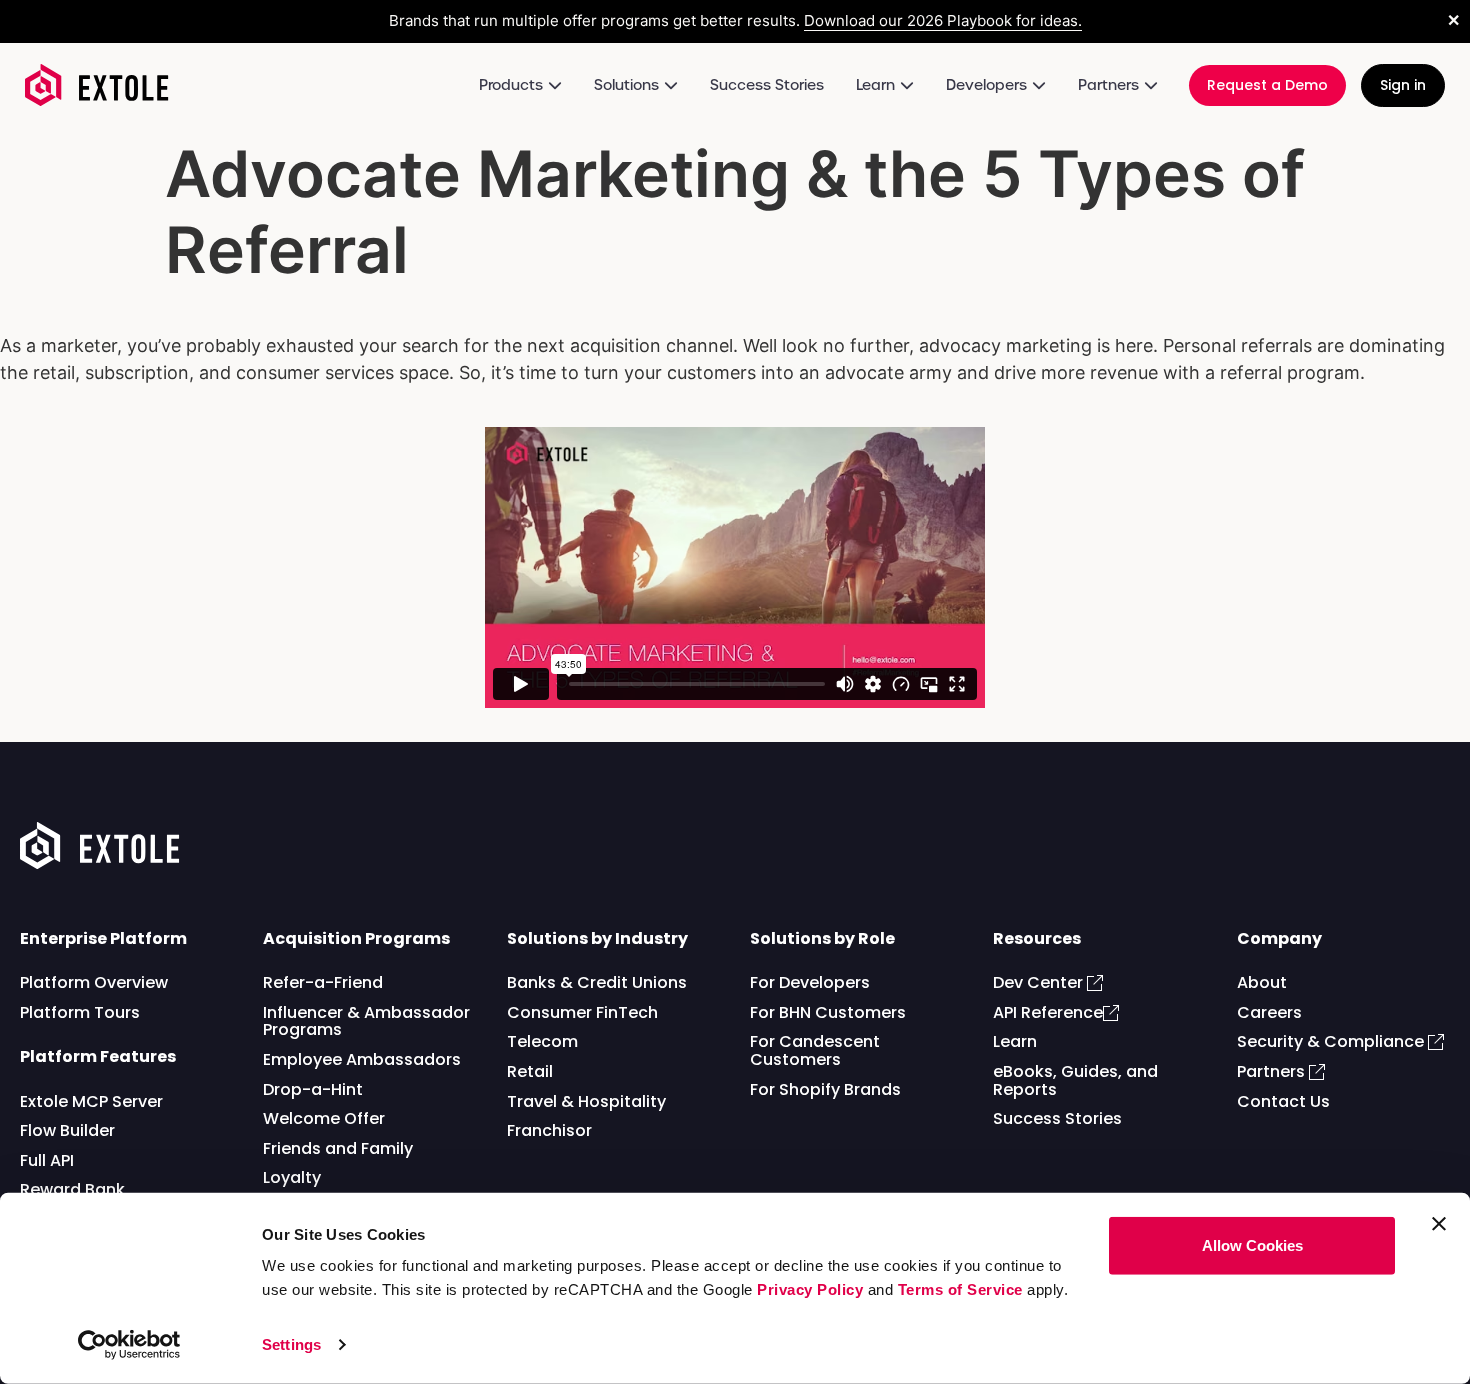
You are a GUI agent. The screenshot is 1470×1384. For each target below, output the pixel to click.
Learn (1015, 1041)
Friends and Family (338, 1148)
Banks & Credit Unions (597, 982)
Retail (530, 1071)
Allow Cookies (1252, 1245)
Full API (47, 1160)
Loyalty (292, 1177)
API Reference (1048, 1012)
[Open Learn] (907, 85)
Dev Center (1040, 982)
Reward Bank (72, 1189)
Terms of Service (960, 1289)
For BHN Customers (828, 1012)
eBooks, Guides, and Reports (1075, 1080)
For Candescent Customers (815, 1050)
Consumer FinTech (582, 1012)
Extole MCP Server (91, 1101)
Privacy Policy (810, 1289)
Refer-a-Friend (323, 982)
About (1262, 982)
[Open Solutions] (671, 85)
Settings (291, 1344)
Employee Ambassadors (362, 1059)
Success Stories (1057, 1118)
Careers (1269, 1012)
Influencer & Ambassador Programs (366, 1021)
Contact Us (1283, 1101)
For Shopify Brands (825, 1089)
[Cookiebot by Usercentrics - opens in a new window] (129, 1345)
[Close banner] (1439, 1224)
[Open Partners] (1151, 85)
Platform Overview (94, 982)
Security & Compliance (1332, 1041)
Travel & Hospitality (586, 1101)
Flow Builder (67, 1130)
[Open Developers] (1039, 85)
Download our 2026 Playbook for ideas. (943, 20)
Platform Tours (80, 1012)
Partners (1273, 1071)
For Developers (810, 982)
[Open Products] (555, 85)
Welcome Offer (324, 1118)
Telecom (542, 1041)
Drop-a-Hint (313, 1089)
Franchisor (549, 1130)
